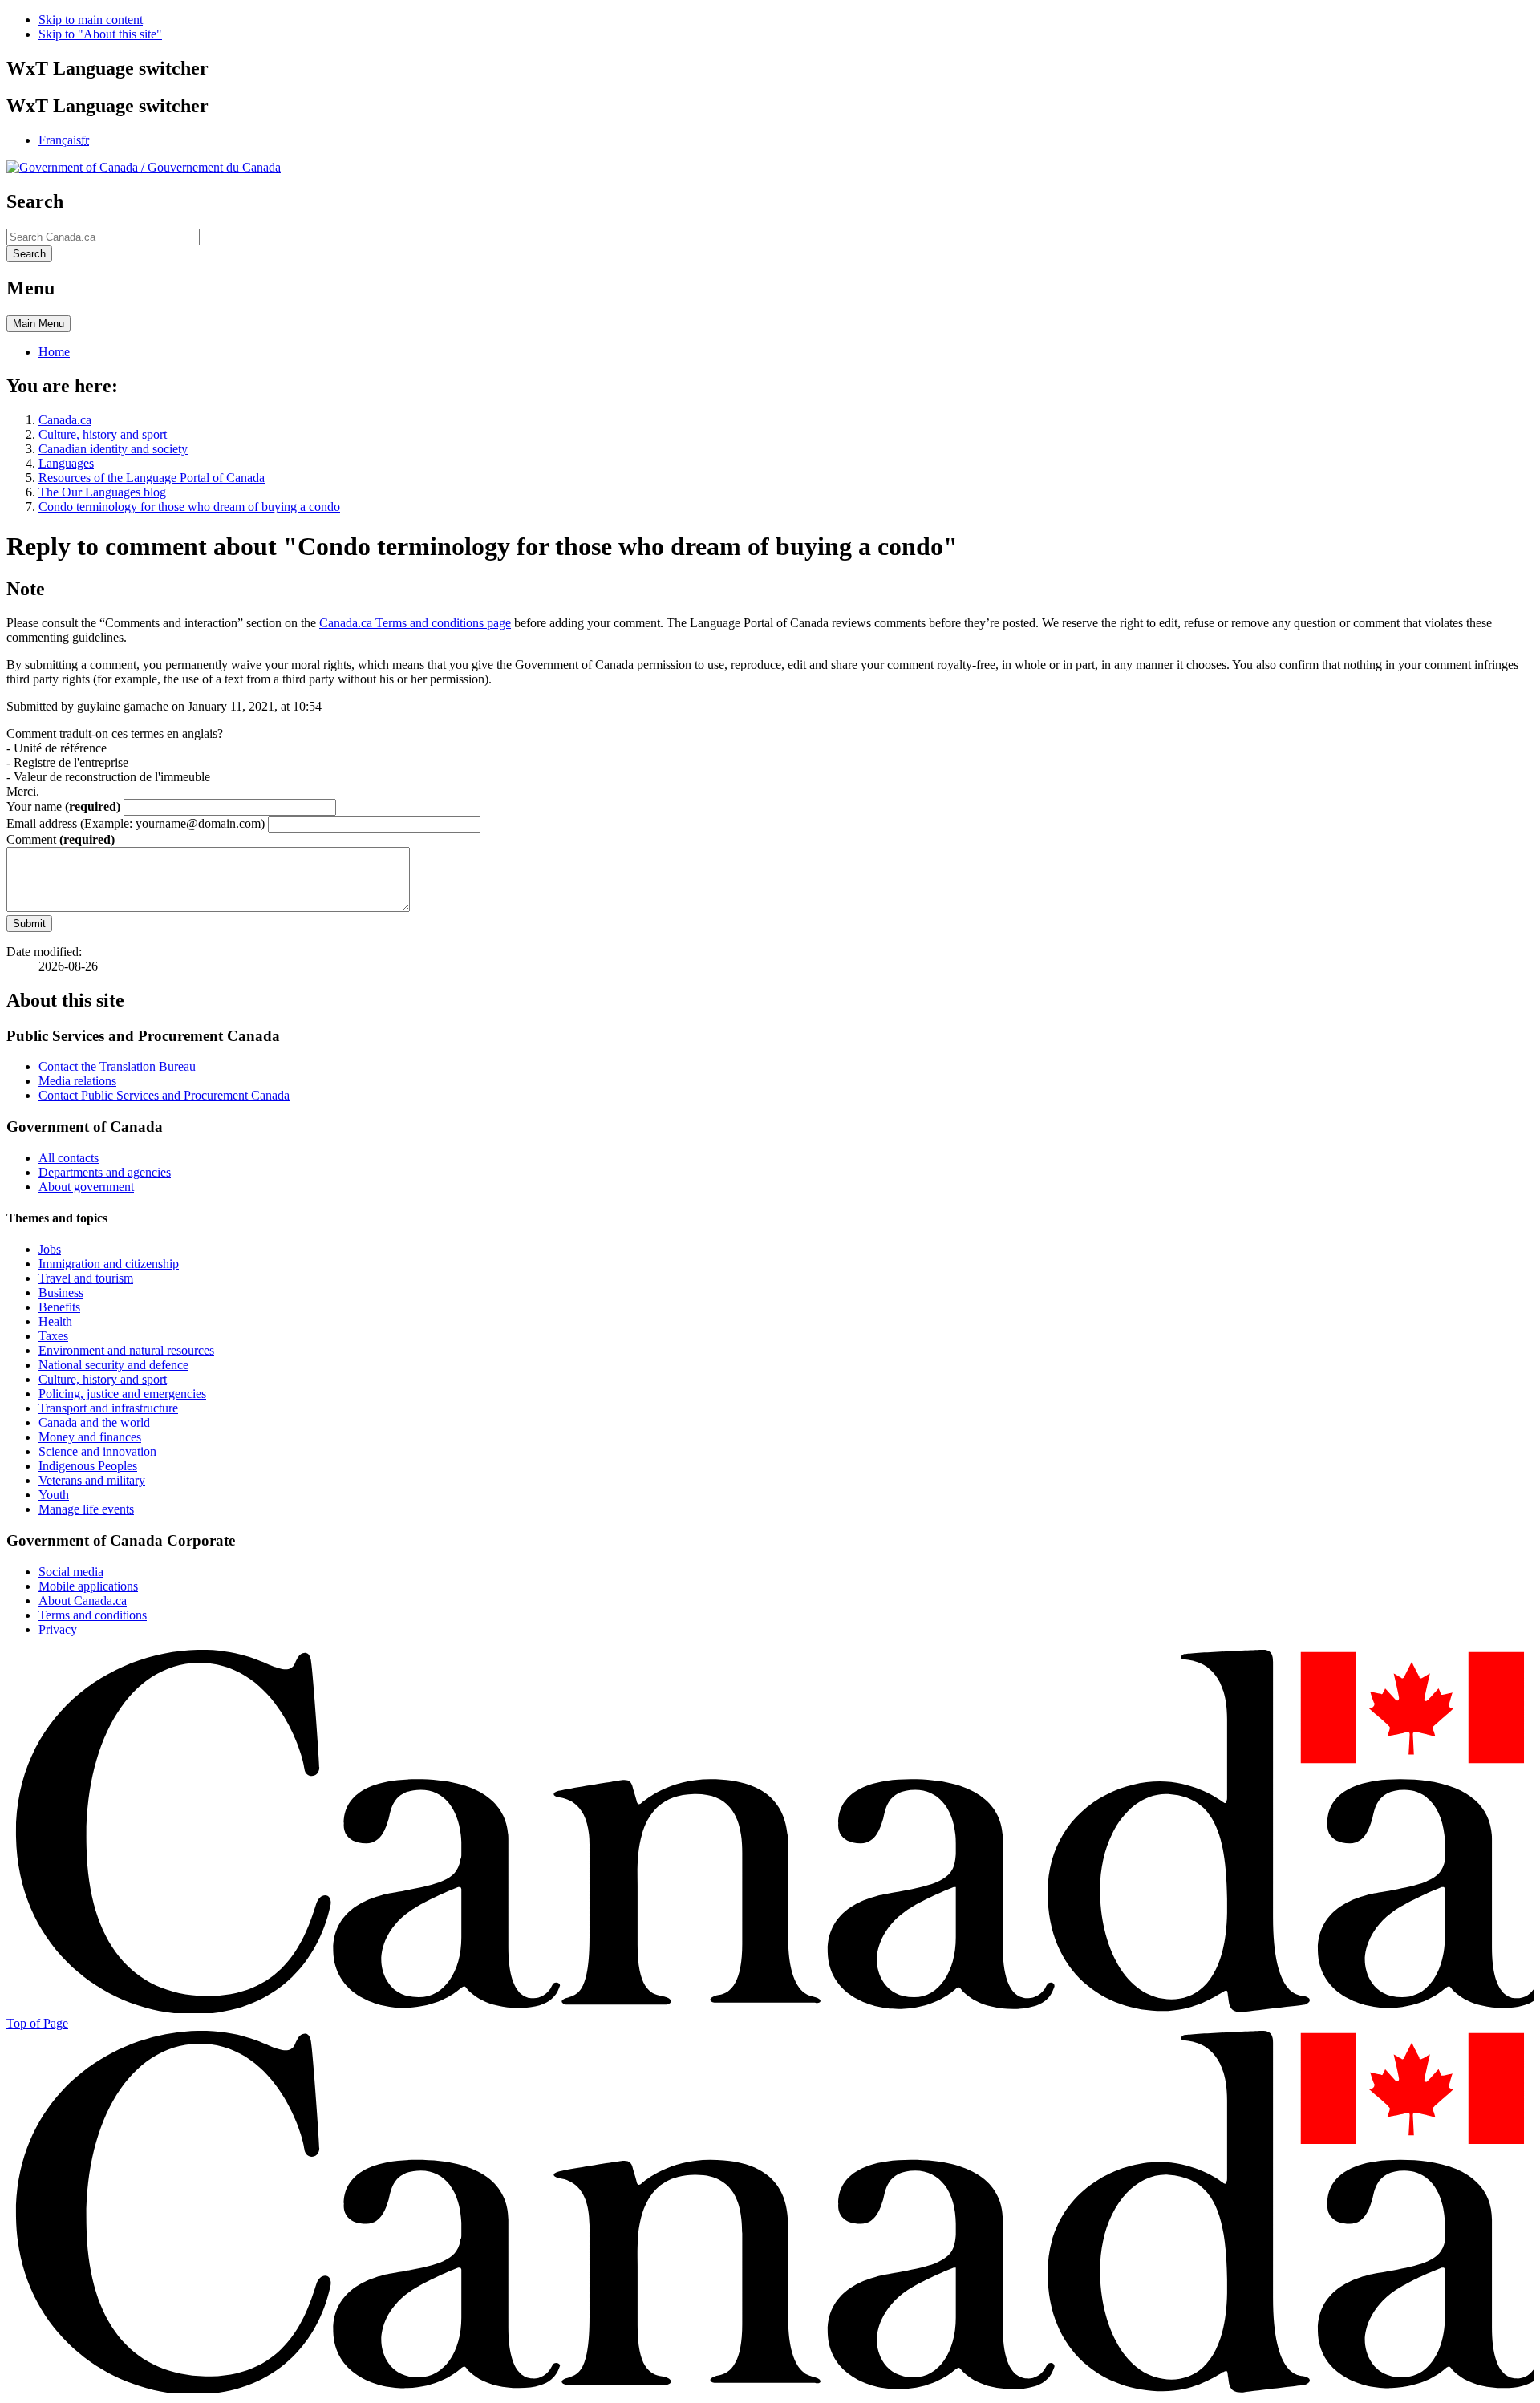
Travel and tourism (86, 1278)
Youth (54, 1495)
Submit (29, 924)
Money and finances (90, 1437)
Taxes (53, 1336)
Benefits (59, 1307)
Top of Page (37, 2023)
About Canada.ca (83, 1601)
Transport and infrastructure (108, 1408)
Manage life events (86, 1509)
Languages (66, 463)
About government (86, 1187)
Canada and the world (94, 1422)
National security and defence (113, 1365)
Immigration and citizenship (109, 1264)
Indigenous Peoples (88, 1466)
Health (55, 1321)
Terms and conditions (93, 1615)
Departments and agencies (105, 1172)
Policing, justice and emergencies (122, 1394)
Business (61, 1293)
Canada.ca (65, 420)
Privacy (58, 1629)
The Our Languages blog (102, 492)
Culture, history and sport (103, 434)
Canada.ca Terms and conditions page (415, 623)
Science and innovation (97, 1451)
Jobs (50, 1249)
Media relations (77, 1081)
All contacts (69, 1158)
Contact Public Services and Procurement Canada (164, 1095)
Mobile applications (88, 1586)
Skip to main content (91, 20)
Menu (38, 324)
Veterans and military (92, 1480)
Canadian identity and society (113, 449)
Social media (71, 1572)
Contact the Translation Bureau (117, 1066)
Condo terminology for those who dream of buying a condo (189, 507)
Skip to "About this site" (100, 34)
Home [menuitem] (54, 352)
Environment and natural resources (126, 1350)
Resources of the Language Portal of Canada (152, 478)
